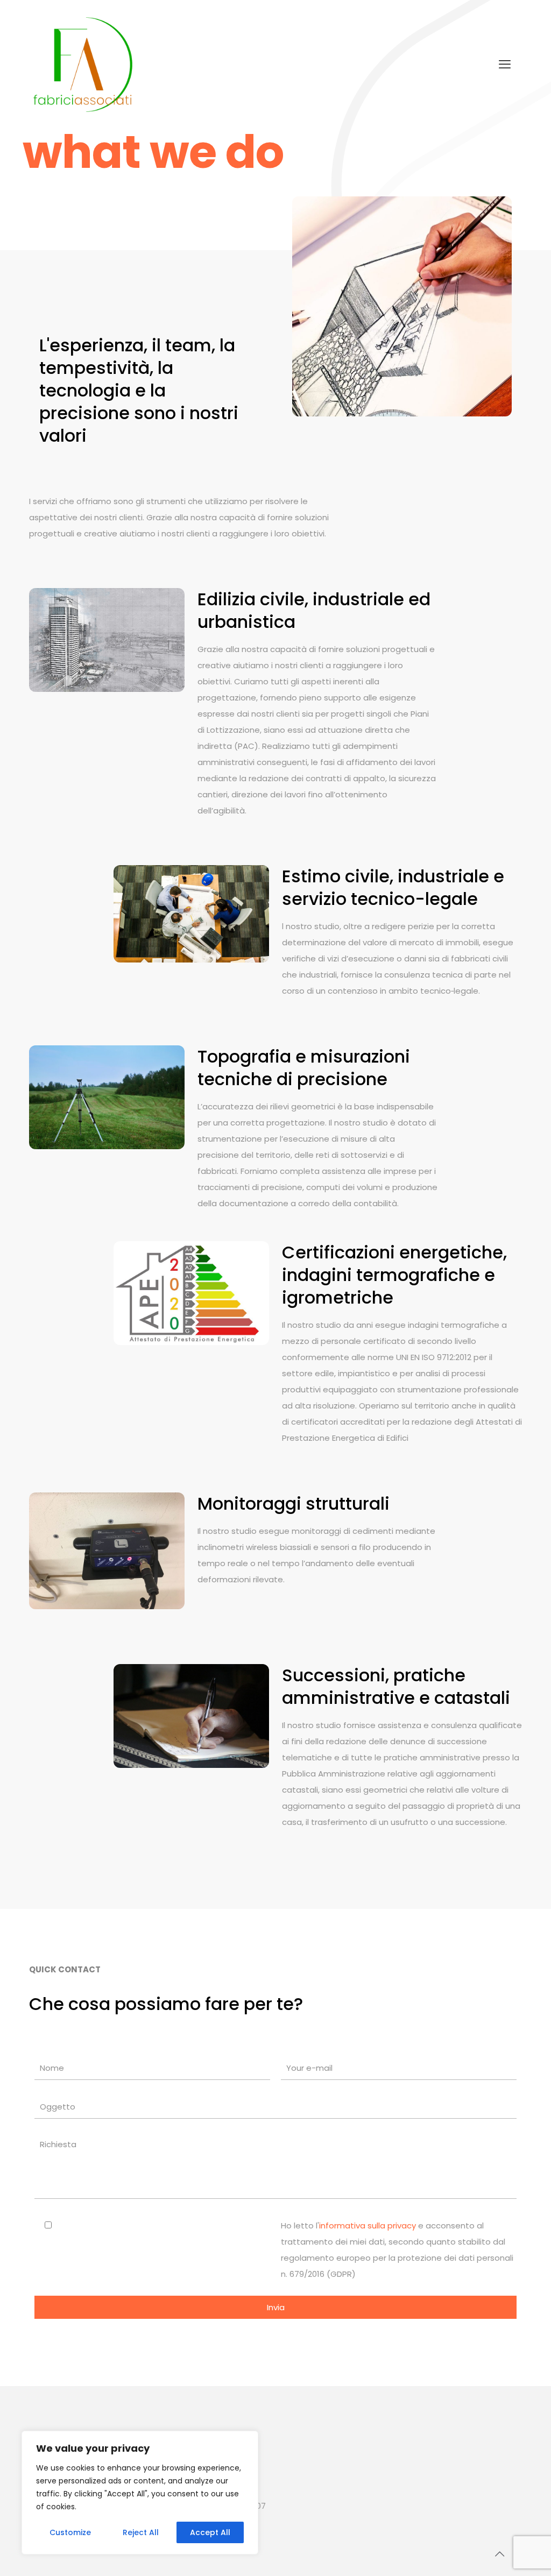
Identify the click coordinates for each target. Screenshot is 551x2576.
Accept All (210, 2532)
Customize (70, 2532)
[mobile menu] (505, 65)
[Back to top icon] (499, 2554)
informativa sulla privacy (368, 2225)
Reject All (141, 2532)
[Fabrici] (83, 65)
